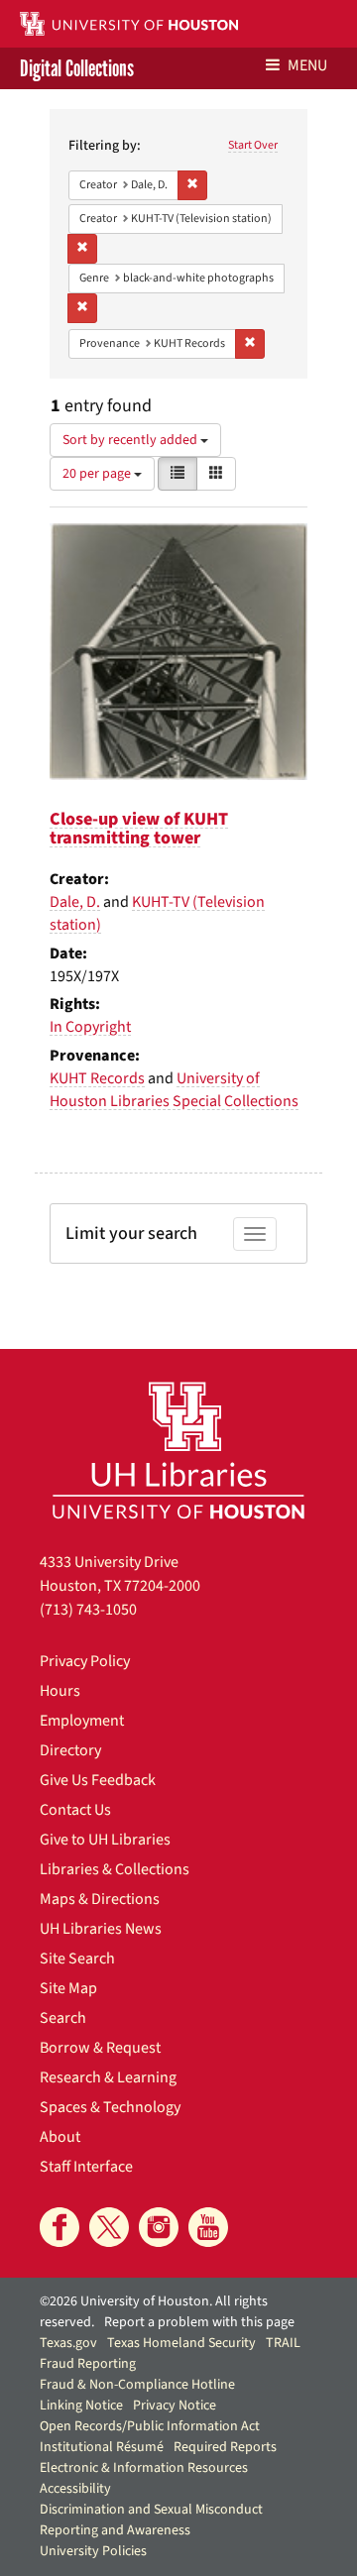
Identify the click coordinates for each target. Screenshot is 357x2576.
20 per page (98, 474)
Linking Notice (81, 2406)
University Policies (93, 2551)
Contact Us (75, 1810)
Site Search (77, 1959)
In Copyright (90, 1027)
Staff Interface (86, 2167)
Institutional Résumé (102, 2447)
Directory (70, 1750)
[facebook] (59, 2227)
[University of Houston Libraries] (178, 1450)
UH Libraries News (101, 1929)
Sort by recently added (131, 440)
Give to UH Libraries (105, 1840)
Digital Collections (77, 68)
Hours (60, 1691)
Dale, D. (75, 902)
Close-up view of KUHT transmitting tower (139, 829)
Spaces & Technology (110, 2107)
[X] (109, 2227)
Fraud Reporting (88, 2364)
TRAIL (283, 2343)
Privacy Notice (175, 2406)
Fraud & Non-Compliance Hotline (137, 2385)
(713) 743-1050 (88, 1610)
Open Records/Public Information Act (150, 2426)
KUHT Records (97, 1078)
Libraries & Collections (115, 1869)
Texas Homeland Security (181, 2343)
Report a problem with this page (199, 2322)
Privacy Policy (85, 1661)
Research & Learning (108, 2077)
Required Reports (225, 2447)
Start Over (253, 145)
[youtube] (208, 2227)
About (60, 2137)
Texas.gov (68, 2343)
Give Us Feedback (98, 1780)
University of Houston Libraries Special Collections (174, 1090)
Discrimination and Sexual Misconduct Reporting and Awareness (151, 2520)
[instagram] (159, 2227)
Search (63, 2018)
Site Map (68, 1988)
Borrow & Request (100, 2048)
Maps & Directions (100, 1899)
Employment (82, 1721)
